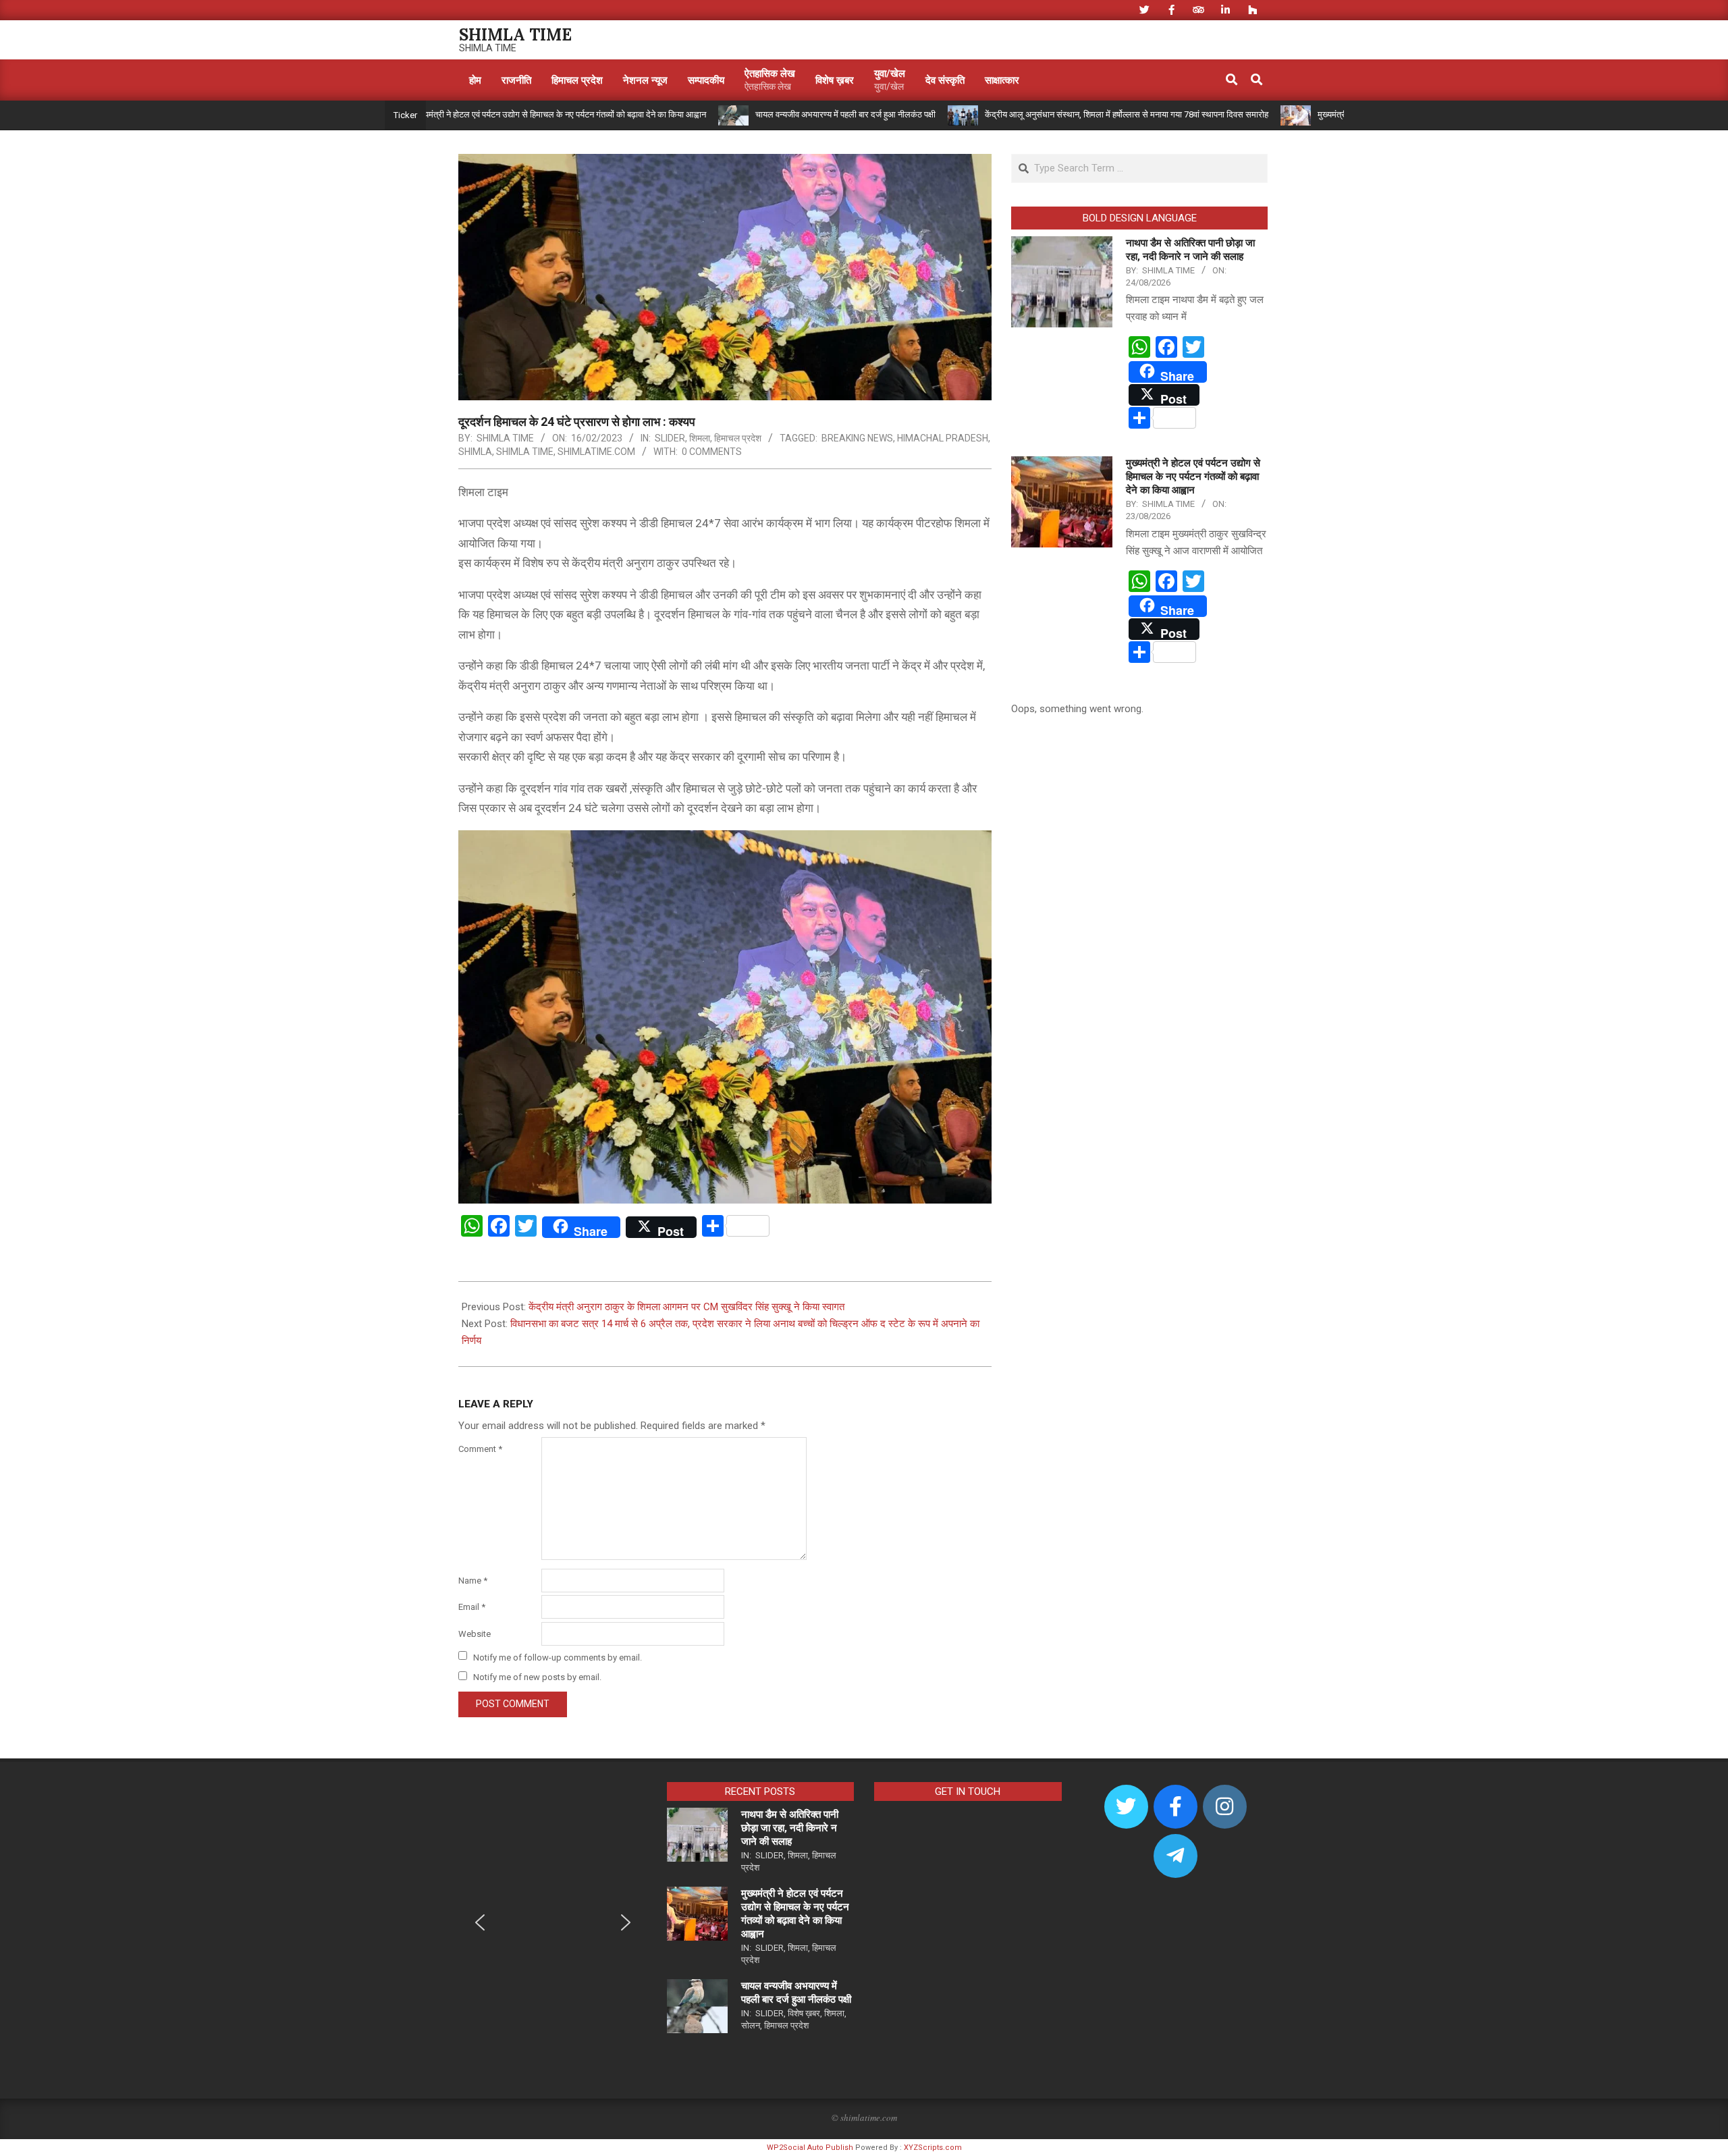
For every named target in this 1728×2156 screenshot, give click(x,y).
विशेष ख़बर (804, 2013)
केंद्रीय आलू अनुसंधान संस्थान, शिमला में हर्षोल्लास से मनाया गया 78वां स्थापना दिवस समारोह (1050, 114)
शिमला (700, 438)
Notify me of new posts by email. (537, 1677)
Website (475, 1634)
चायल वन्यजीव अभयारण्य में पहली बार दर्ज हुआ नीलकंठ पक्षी (768, 114)
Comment (480, 1449)
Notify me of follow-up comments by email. (558, 1657)
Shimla (475, 452)
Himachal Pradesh (943, 438)
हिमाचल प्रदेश (738, 438)
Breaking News (857, 438)
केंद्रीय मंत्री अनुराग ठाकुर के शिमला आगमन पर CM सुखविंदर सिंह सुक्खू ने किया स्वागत (686, 1307)
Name (473, 1581)
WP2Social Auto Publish (810, 2148)
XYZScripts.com (933, 2148)
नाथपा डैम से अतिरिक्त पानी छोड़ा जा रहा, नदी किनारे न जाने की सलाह (790, 1828)
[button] (480, 1922)
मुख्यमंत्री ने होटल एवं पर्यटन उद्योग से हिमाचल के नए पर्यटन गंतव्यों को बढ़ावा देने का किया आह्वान (483, 114)
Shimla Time (525, 452)
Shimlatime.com (596, 452)
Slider (670, 438)
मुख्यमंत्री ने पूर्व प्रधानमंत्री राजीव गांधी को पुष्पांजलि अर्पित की (1335, 114)
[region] (553, 1932)
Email (472, 1607)
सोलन (751, 2025)
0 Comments (712, 452)
